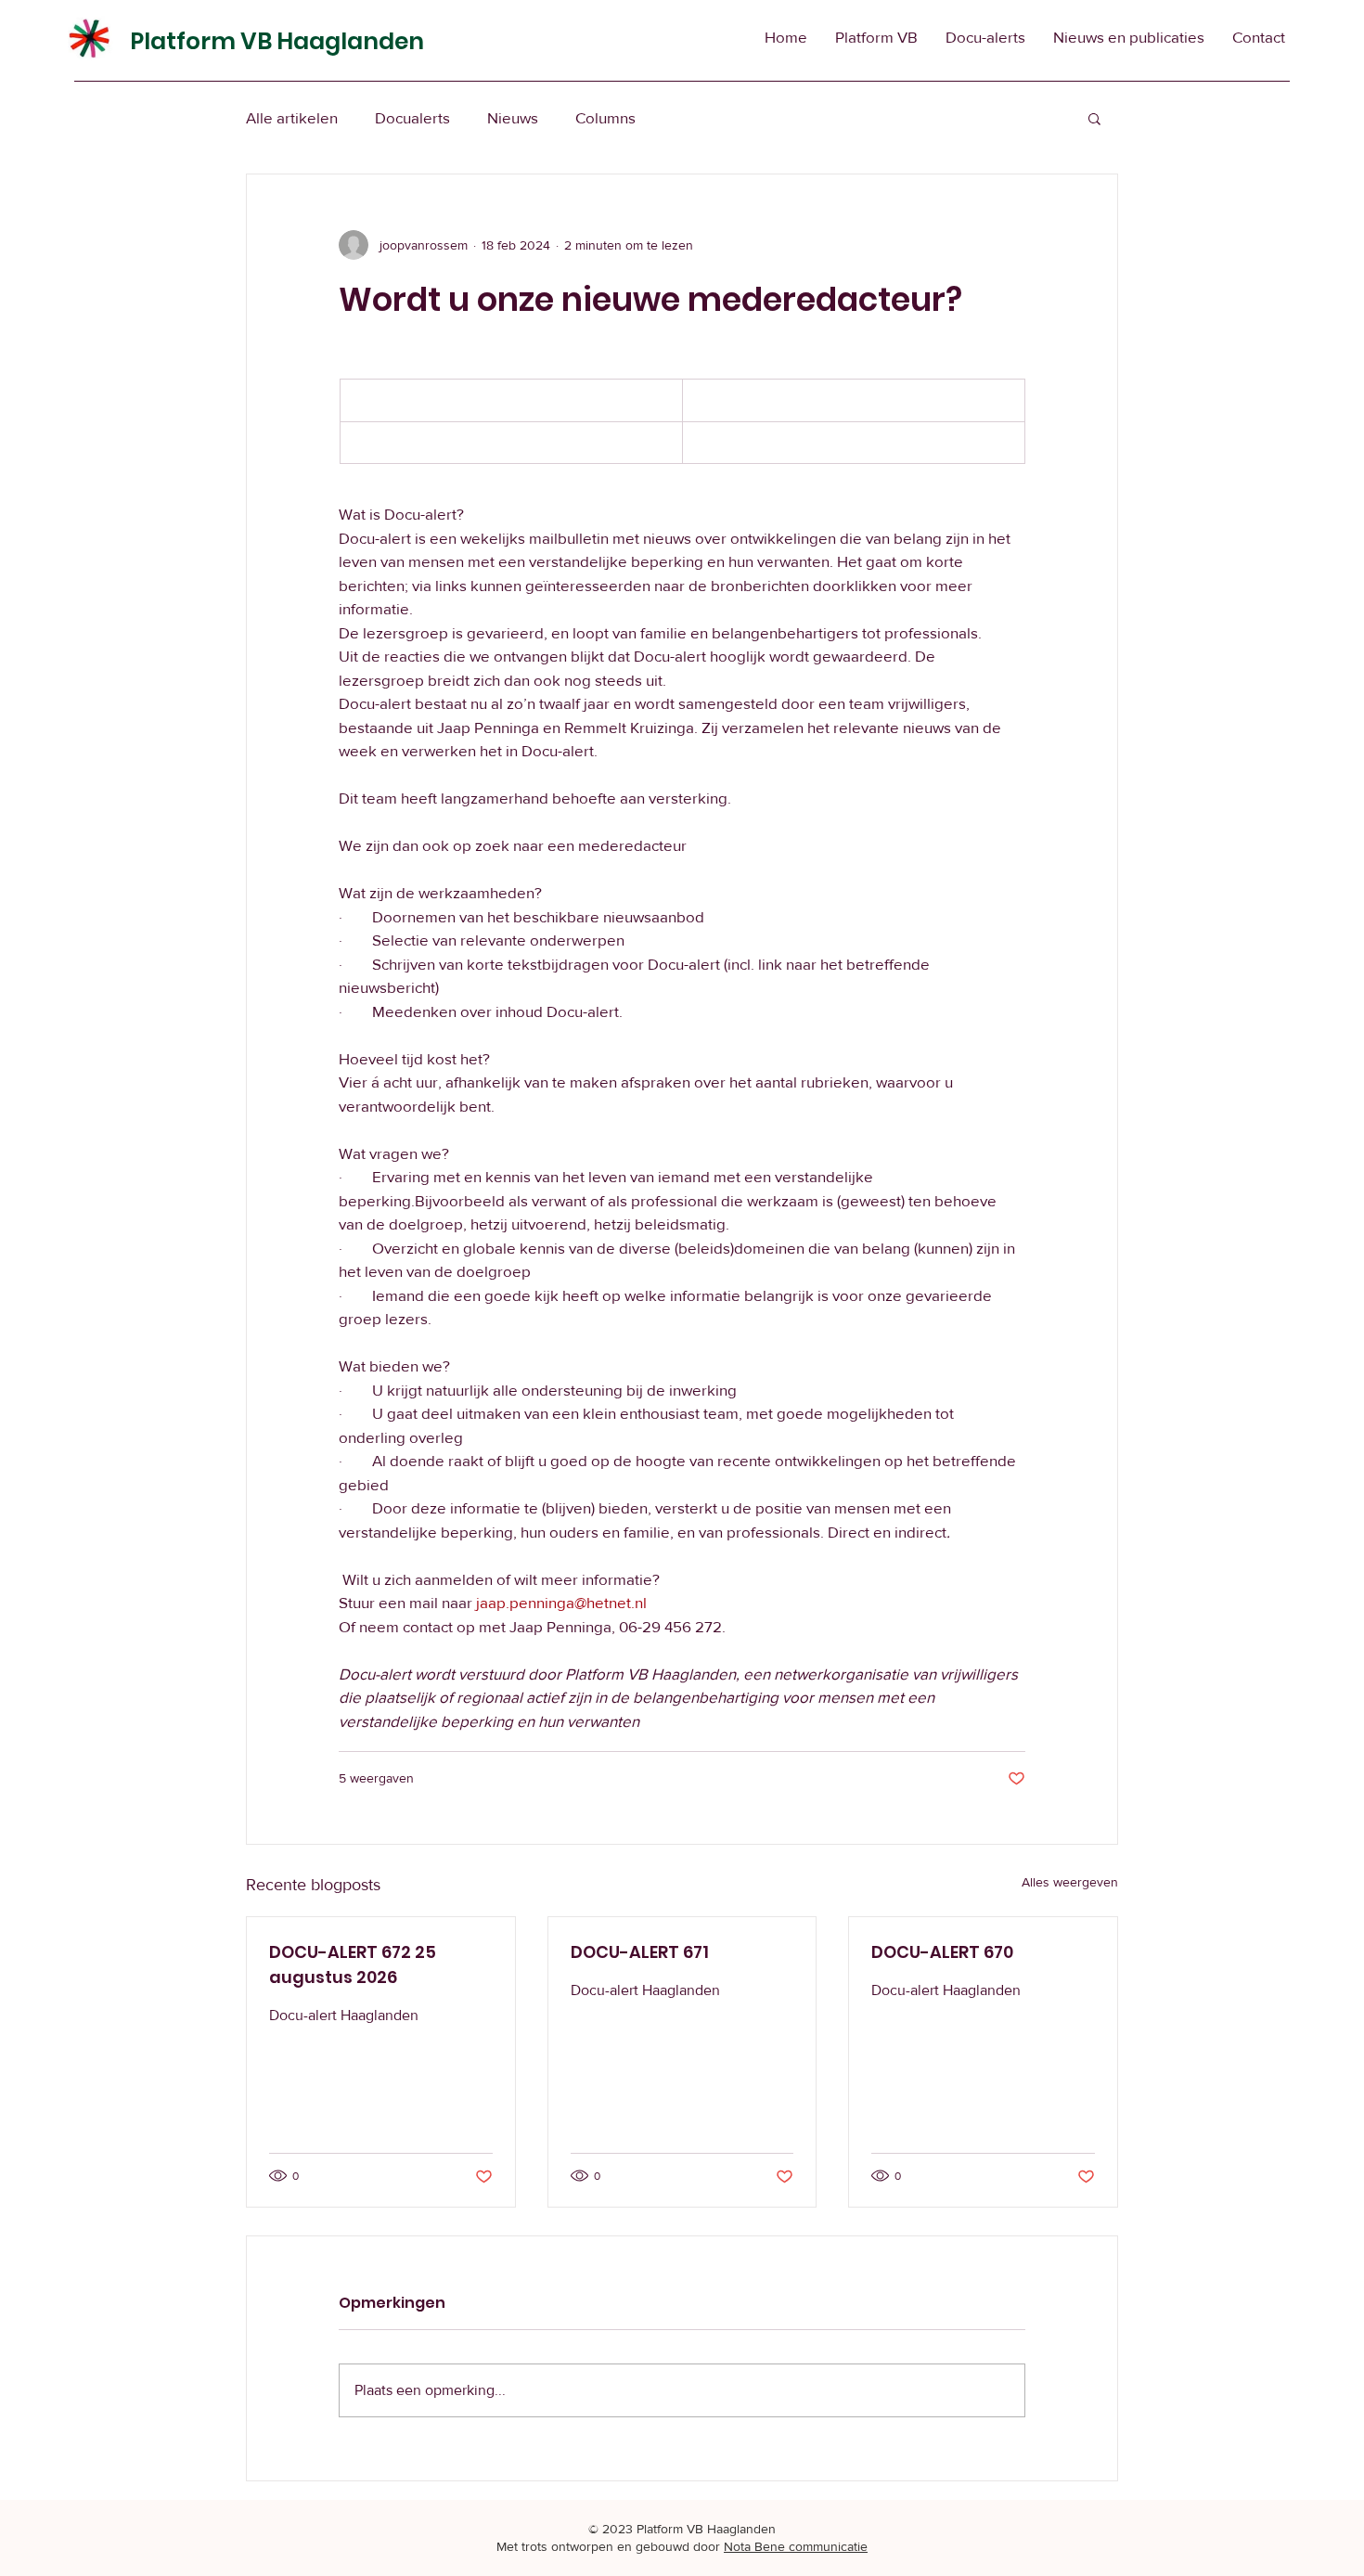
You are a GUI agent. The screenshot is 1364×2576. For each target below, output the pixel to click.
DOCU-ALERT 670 (942, 1952)
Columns (605, 117)
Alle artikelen (292, 117)
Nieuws (513, 117)
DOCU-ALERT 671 (640, 1952)
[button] (1094, 118)
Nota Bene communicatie (796, 2546)
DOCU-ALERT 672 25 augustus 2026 (353, 1964)
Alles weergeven (1070, 1882)
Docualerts (412, 117)
